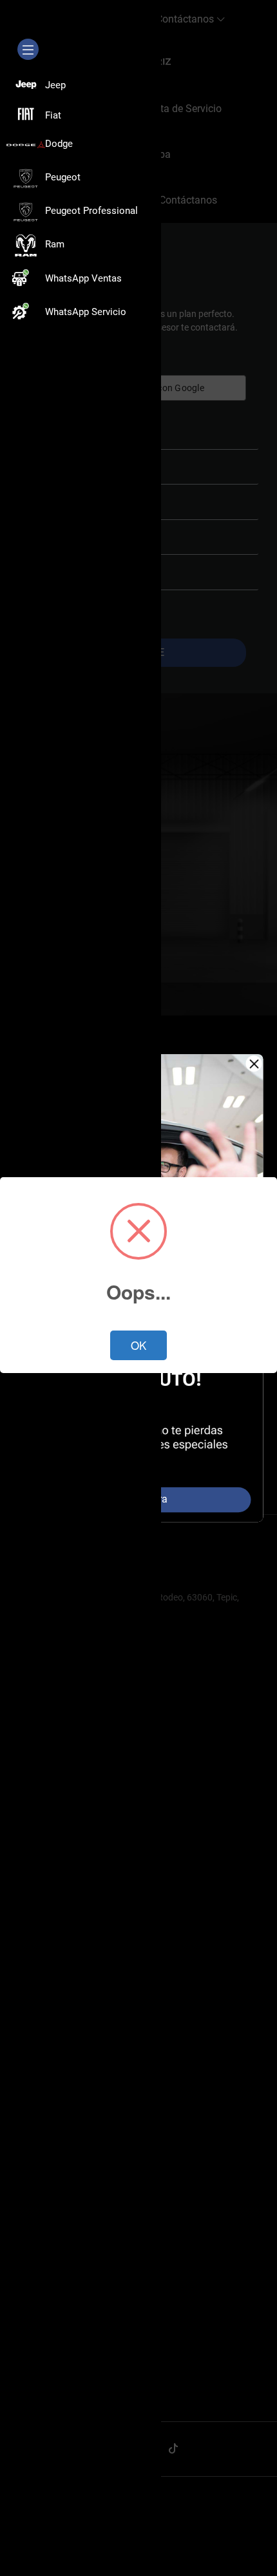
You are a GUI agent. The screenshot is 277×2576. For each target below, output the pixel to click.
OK (138, 1345)
